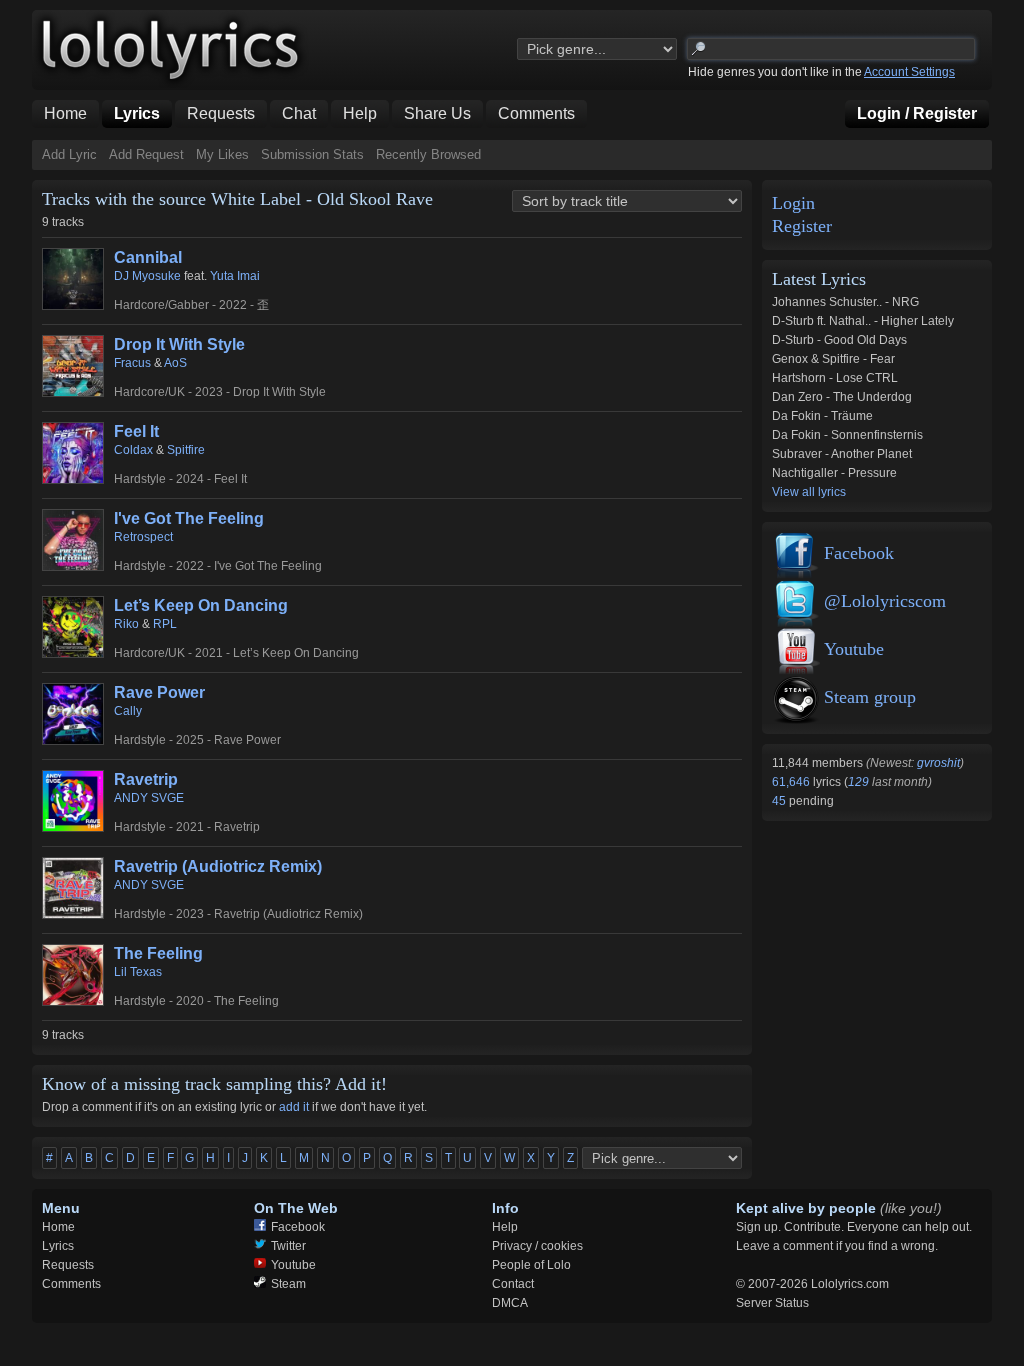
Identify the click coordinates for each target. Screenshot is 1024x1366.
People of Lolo (531, 1265)
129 (858, 782)
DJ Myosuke (147, 276)
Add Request (146, 154)
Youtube (854, 649)
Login (793, 203)
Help (505, 1227)
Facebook (859, 553)
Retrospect (143, 537)
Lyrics (58, 1246)
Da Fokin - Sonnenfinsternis (847, 435)
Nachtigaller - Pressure (834, 473)
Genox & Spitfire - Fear (833, 359)
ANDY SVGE (149, 798)
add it (294, 1107)
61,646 (792, 782)
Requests (68, 1265)
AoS (175, 363)
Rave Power (159, 692)
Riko (126, 624)
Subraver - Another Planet (842, 454)
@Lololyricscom (885, 601)
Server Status (772, 1303)
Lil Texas (138, 972)
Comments (71, 1284)
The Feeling (158, 953)
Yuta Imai (235, 276)
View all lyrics (809, 492)
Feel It (136, 431)
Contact (513, 1284)
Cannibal (148, 257)
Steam (288, 1284)
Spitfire (186, 450)
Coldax (133, 450)
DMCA (510, 1303)
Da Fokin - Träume (822, 416)
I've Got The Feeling (189, 518)
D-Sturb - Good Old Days (839, 340)
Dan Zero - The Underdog (842, 397)
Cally (128, 711)
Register (802, 226)
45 (780, 801)
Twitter (288, 1246)
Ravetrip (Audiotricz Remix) (218, 866)
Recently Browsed (428, 154)
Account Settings (909, 72)
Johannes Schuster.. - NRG (845, 302)
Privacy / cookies (537, 1246)
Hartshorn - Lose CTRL (835, 378)
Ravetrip (146, 779)
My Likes (222, 154)
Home (58, 1227)
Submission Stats (312, 154)
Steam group (870, 697)
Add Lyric (69, 154)
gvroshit (938, 763)
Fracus (132, 363)
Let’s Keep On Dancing (201, 605)
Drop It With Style (179, 344)
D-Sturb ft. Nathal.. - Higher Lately (863, 321)
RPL (165, 624)
